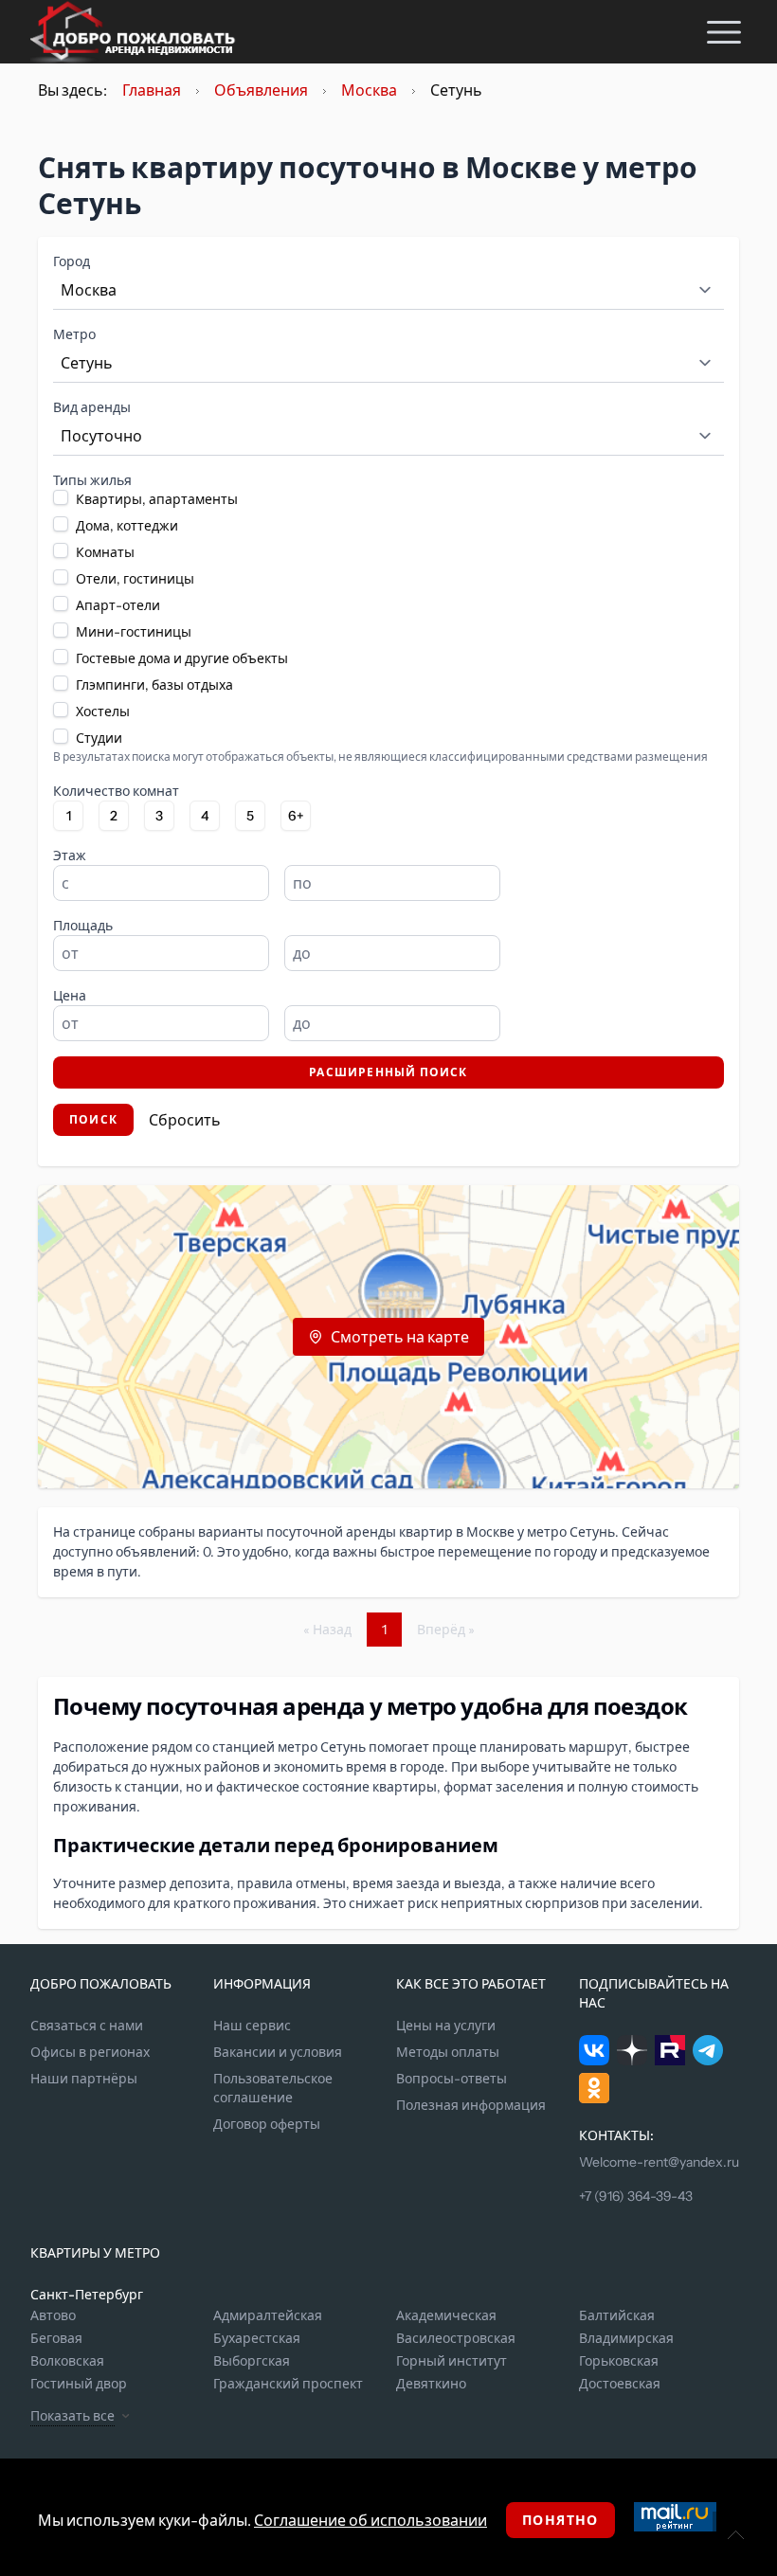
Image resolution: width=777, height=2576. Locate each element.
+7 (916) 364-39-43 (636, 2196)
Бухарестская (257, 2338)
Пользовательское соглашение (273, 2088)
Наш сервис (252, 2026)
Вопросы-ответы (452, 2079)
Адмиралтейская (268, 2315)
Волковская (67, 2361)
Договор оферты (267, 2124)
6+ (296, 816)
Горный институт (452, 2361)
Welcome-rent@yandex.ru (659, 2162)
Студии (99, 738)
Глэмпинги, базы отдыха (154, 685)
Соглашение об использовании (370, 2520)
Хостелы (103, 712)
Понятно (560, 2520)
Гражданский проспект (288, 2384)
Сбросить (185, 1120)
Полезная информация (471, 2105)
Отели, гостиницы (135, 579)
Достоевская (620, 2384)
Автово (53, 2315)
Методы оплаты (448, 2052)
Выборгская (252, 2361)
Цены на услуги (446, 2026)
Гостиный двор (79, 2384)
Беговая (56, 2338)
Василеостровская (456, 2338)
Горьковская (619, 2361)
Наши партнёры (84, 2079)
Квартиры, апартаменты (157, 499)
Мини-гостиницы (134, 632)
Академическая (446, 2315)
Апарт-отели (118, 605)
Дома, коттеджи (127, 526)
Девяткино (431, 2384)
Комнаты (105, 552)
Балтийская (617, 2315)
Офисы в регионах (90, 2052)
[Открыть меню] (724, 32)
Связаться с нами (87, 2026)
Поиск (93, 1119)
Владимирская (626, 2338)
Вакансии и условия (278, 2052)
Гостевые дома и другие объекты (182, 658)
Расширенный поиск (388, 1072)
